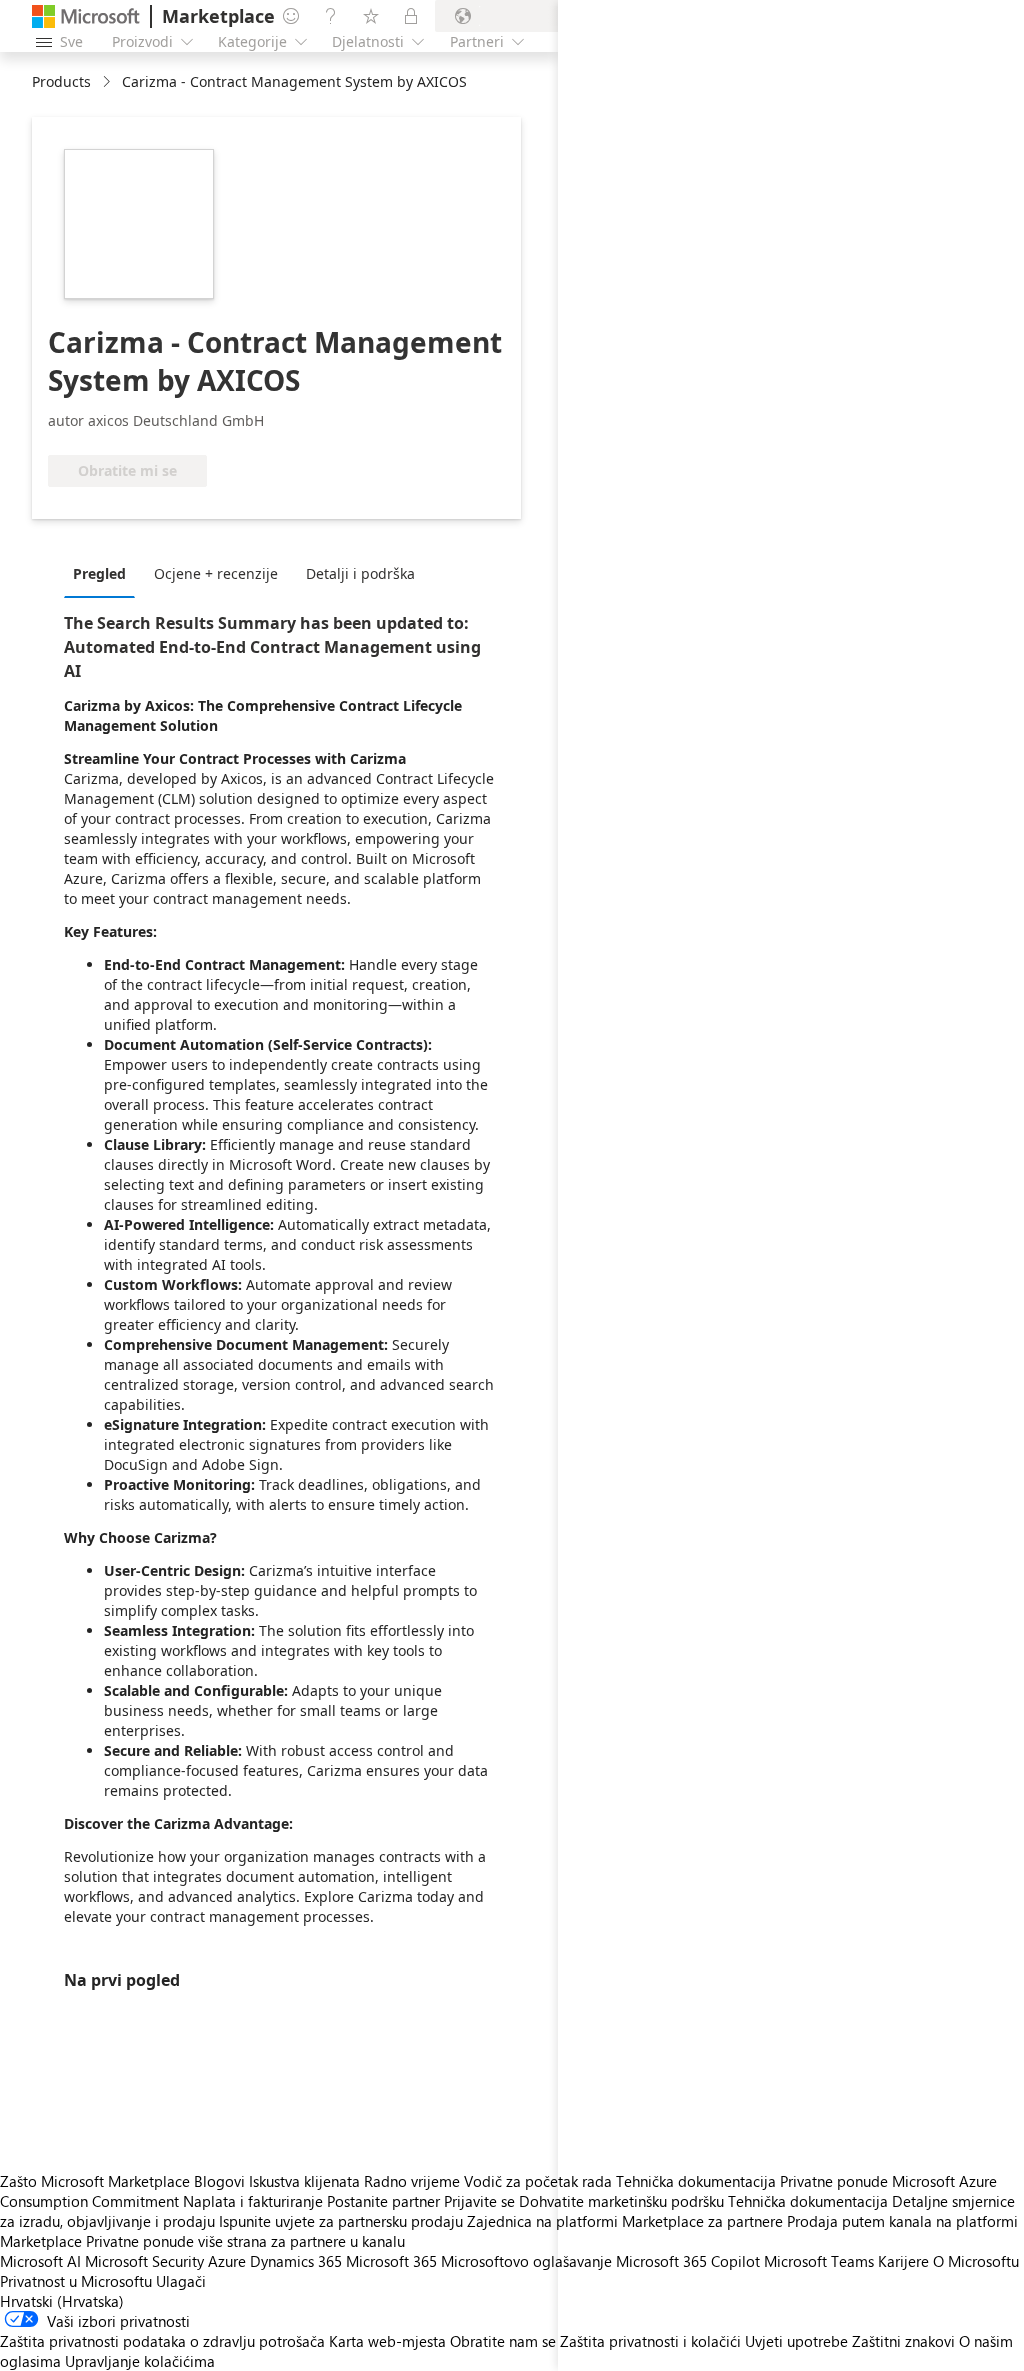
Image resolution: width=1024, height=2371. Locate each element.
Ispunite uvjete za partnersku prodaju (341, 2221)
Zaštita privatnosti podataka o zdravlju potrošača (162, 2341)
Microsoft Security (144, 2261)
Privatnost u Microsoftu (76, 2281)
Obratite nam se (503, 2341)
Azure (227, 2261)
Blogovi (219, 2181)
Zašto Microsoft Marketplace (95, 2181)
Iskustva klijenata (304, 2181)
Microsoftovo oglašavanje (526, 2261)
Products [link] (61, 81)
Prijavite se (479, 2201)
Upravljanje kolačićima (140, 2361)
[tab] (104, 573)
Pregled (99, 573)
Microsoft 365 (391, 2261)
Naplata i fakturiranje (253, 2201)
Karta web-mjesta (387, 2341)
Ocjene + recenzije (216, 573)
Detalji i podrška (360, 573)
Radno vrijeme (412, 2181)
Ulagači (181, 2281)
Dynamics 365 (296, 2261)
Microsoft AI (40, 2261)
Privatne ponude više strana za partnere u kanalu (245, 2241)
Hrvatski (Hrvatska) (62, 2301)
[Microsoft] (86, 16)
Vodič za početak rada (538, 2181)
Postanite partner (383, 2201)
